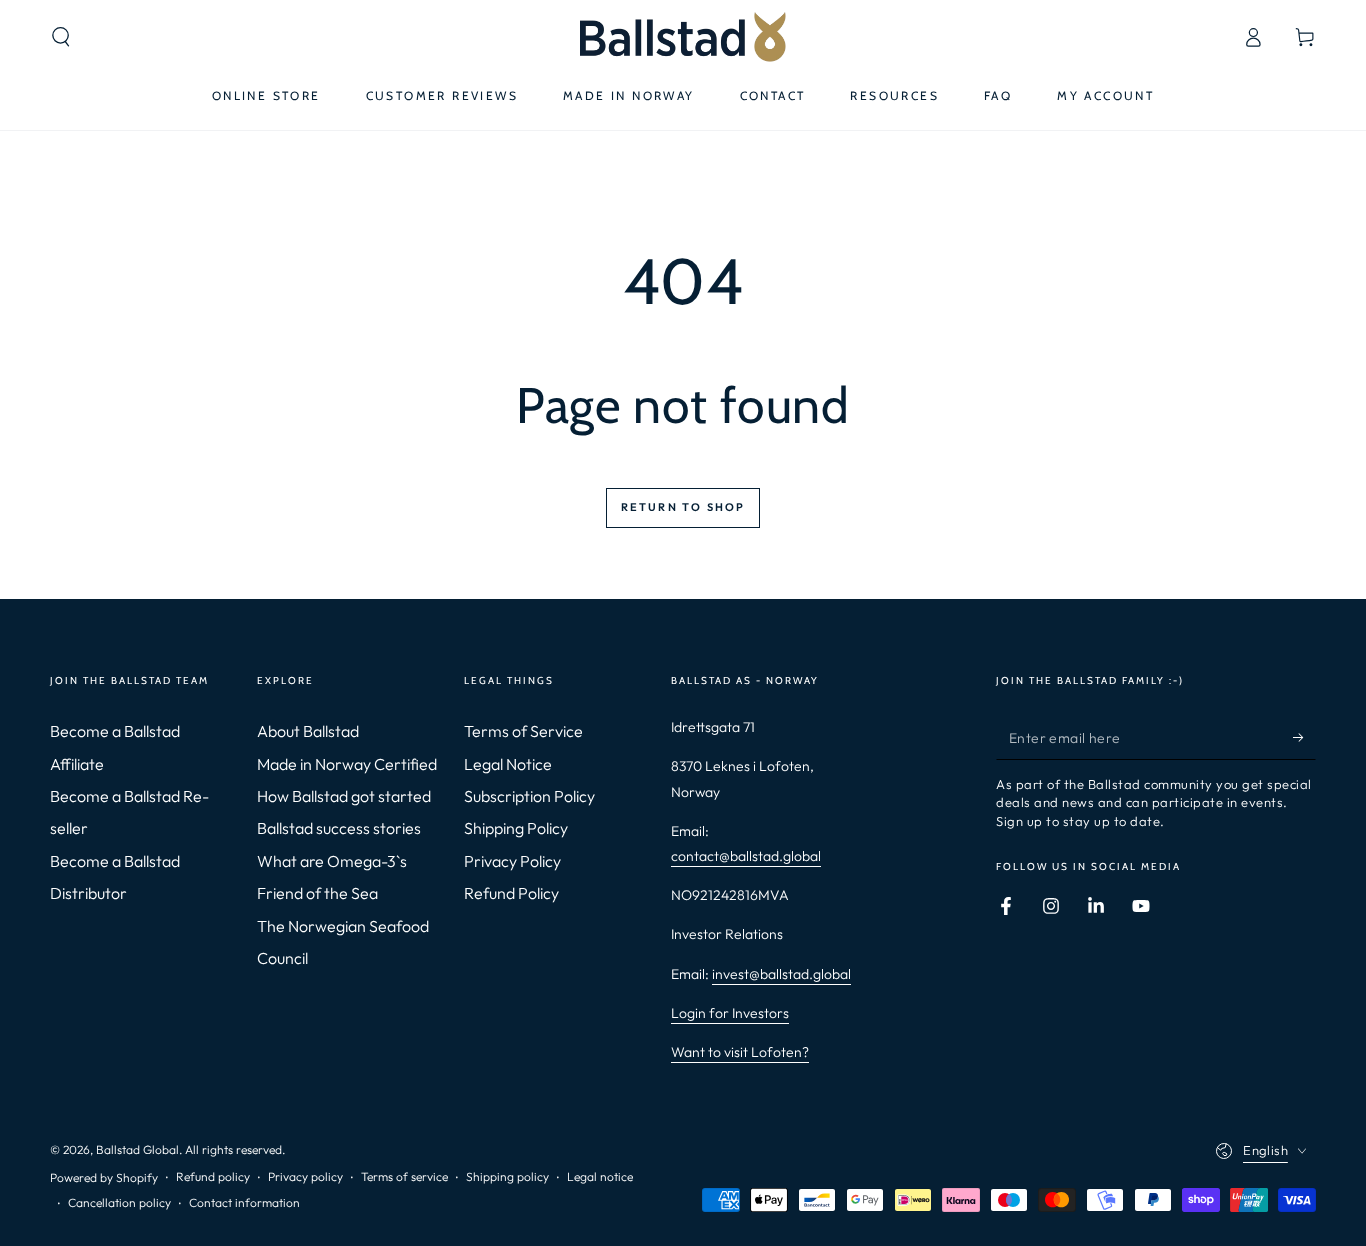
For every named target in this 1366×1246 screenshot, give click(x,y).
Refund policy (213, 1176)
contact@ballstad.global (746, 856)
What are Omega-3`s (332, 861)
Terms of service (404, 1176)
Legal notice (600, 1176)
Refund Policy (511, 893)
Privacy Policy (512, 861)
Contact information (244, 1202)
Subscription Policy (529, 796)
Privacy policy (305, 1176)
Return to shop (683, 507)
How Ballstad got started (344, 796)
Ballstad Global (137, 1149)
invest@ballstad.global (781, 974)
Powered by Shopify (104, 1177)
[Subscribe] (1304, 737)
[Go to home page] (682, 37)
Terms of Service (523, 731)
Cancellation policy (119, 1202)
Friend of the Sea (317, 893)
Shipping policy (507, 1176)
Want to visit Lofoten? (740, 1052)
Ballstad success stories (339, 828)
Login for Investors (730, 1013)
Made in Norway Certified (347, 764)
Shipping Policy (516, 828)
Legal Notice (508, 764)
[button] (61, 37)
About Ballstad (308, 731)
